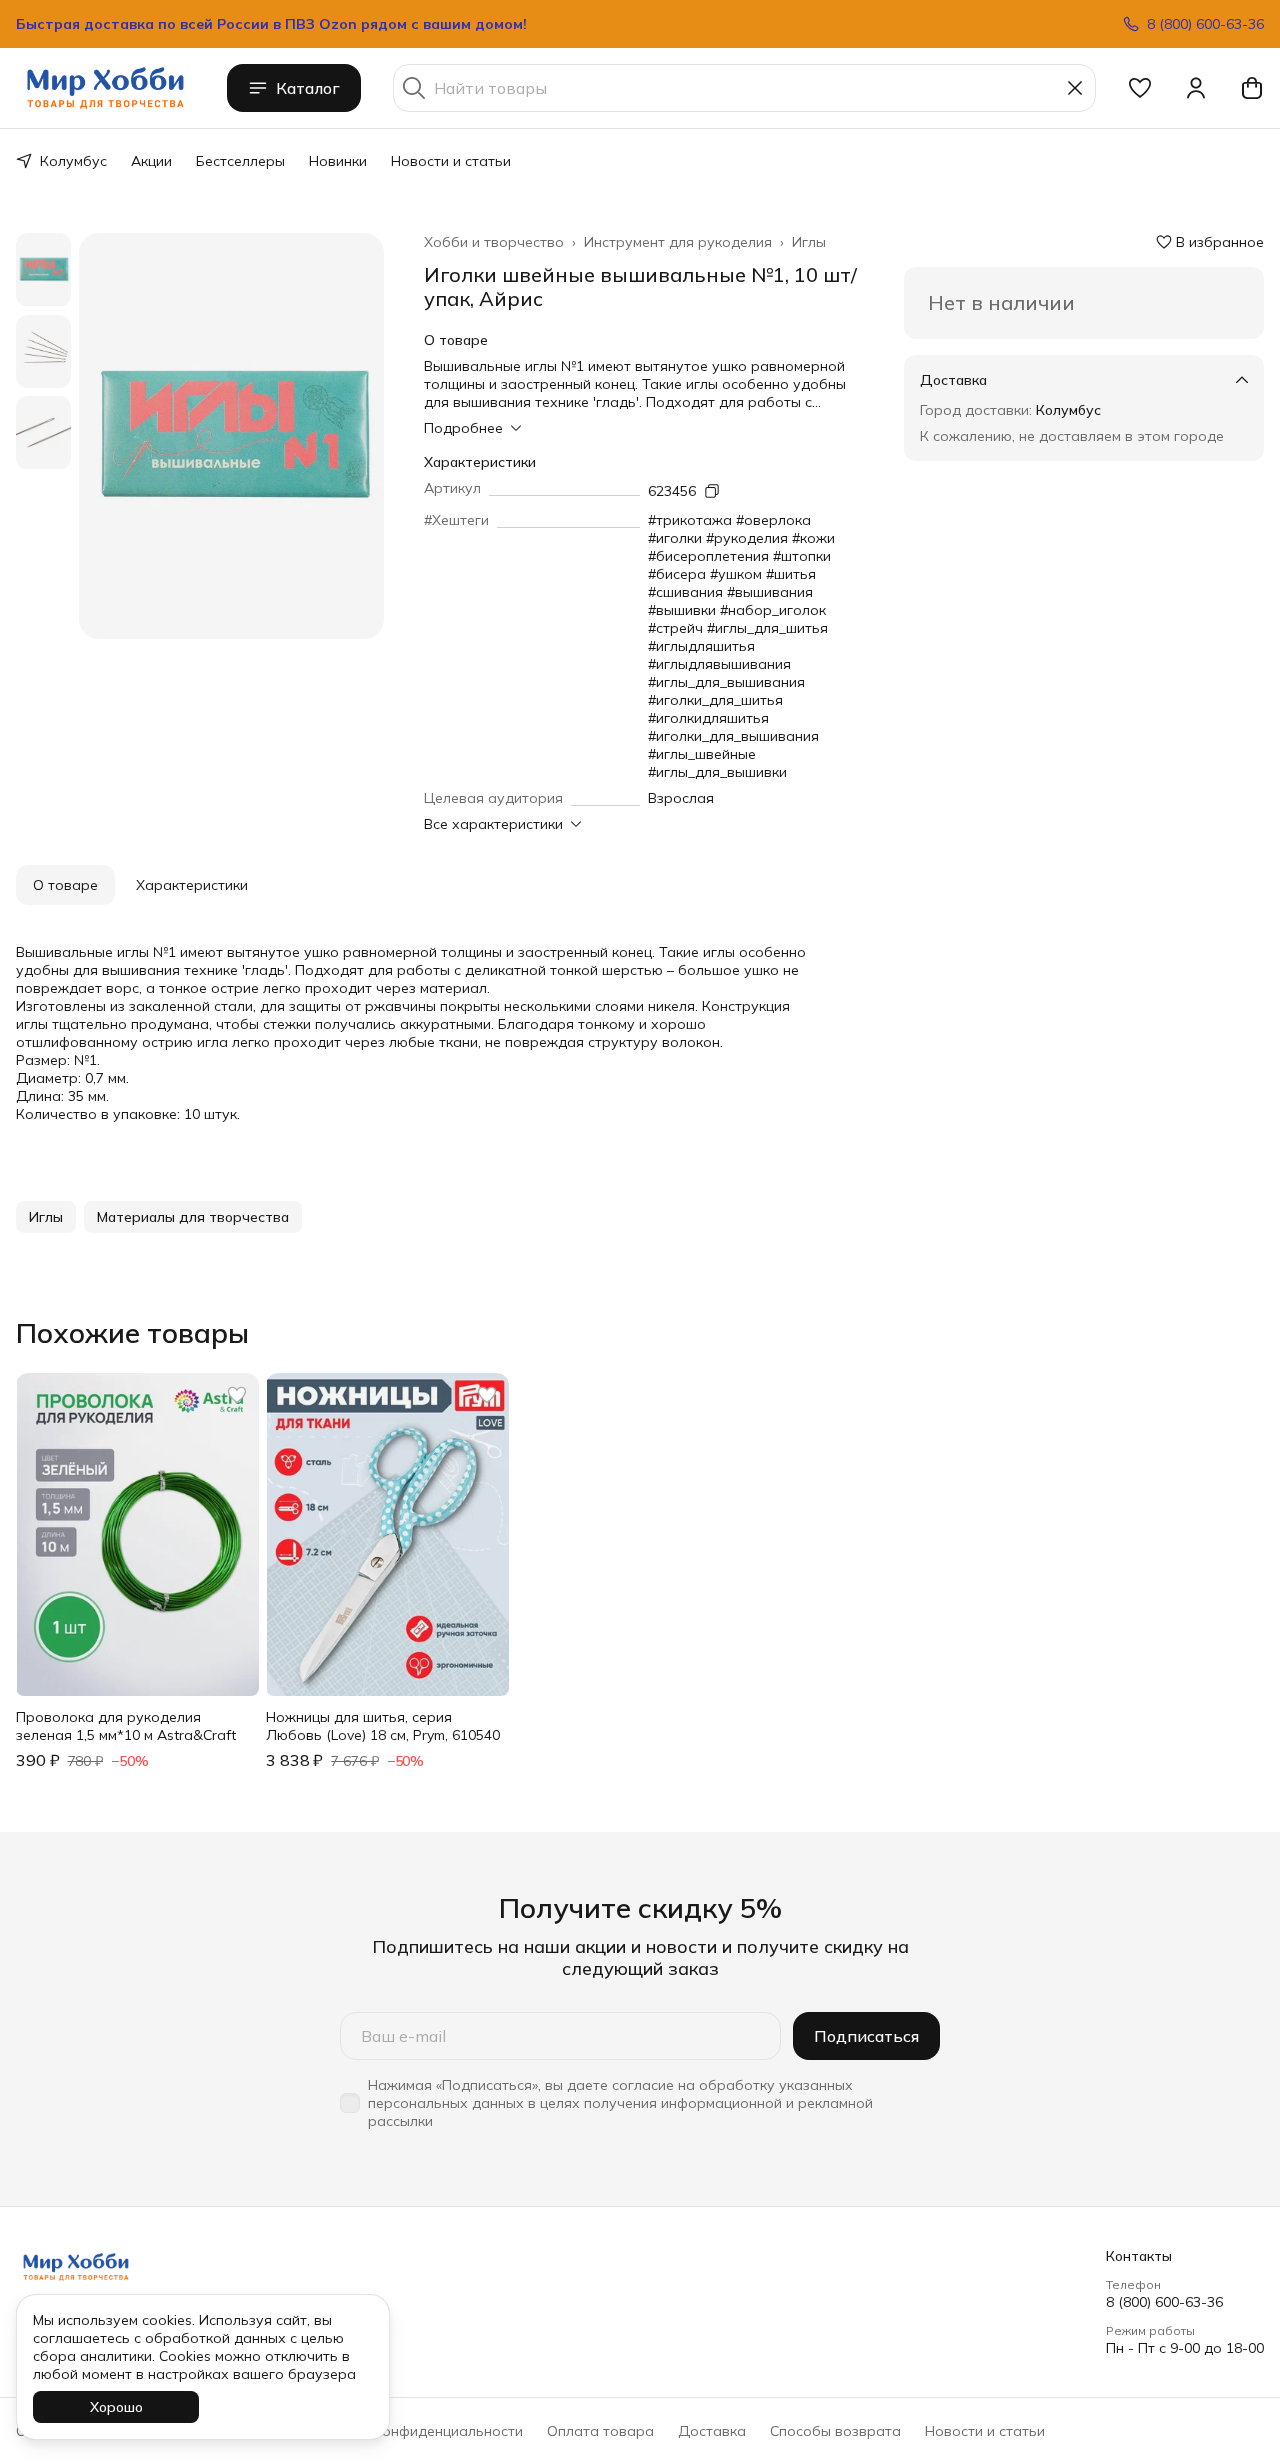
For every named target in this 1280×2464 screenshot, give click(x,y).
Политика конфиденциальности (414, 2431)
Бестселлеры (240, 161)
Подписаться (866, 2036)
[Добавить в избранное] (237, 1395)
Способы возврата (835, 2431)
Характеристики (192, 885)
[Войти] (1196, 88)
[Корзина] (1252, 88)
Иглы (809, 242)
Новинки (338, 161)
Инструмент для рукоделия (678, 242)
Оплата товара (600, 2431)
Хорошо (116, 2407)
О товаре (65, 885)
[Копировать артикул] (712, 491)
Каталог (308, 88)
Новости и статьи (451, 161)
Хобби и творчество (494, 242)
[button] (1140, 88)
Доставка (712, 2431)
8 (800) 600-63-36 (1164, 2302)
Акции (151, 161)
